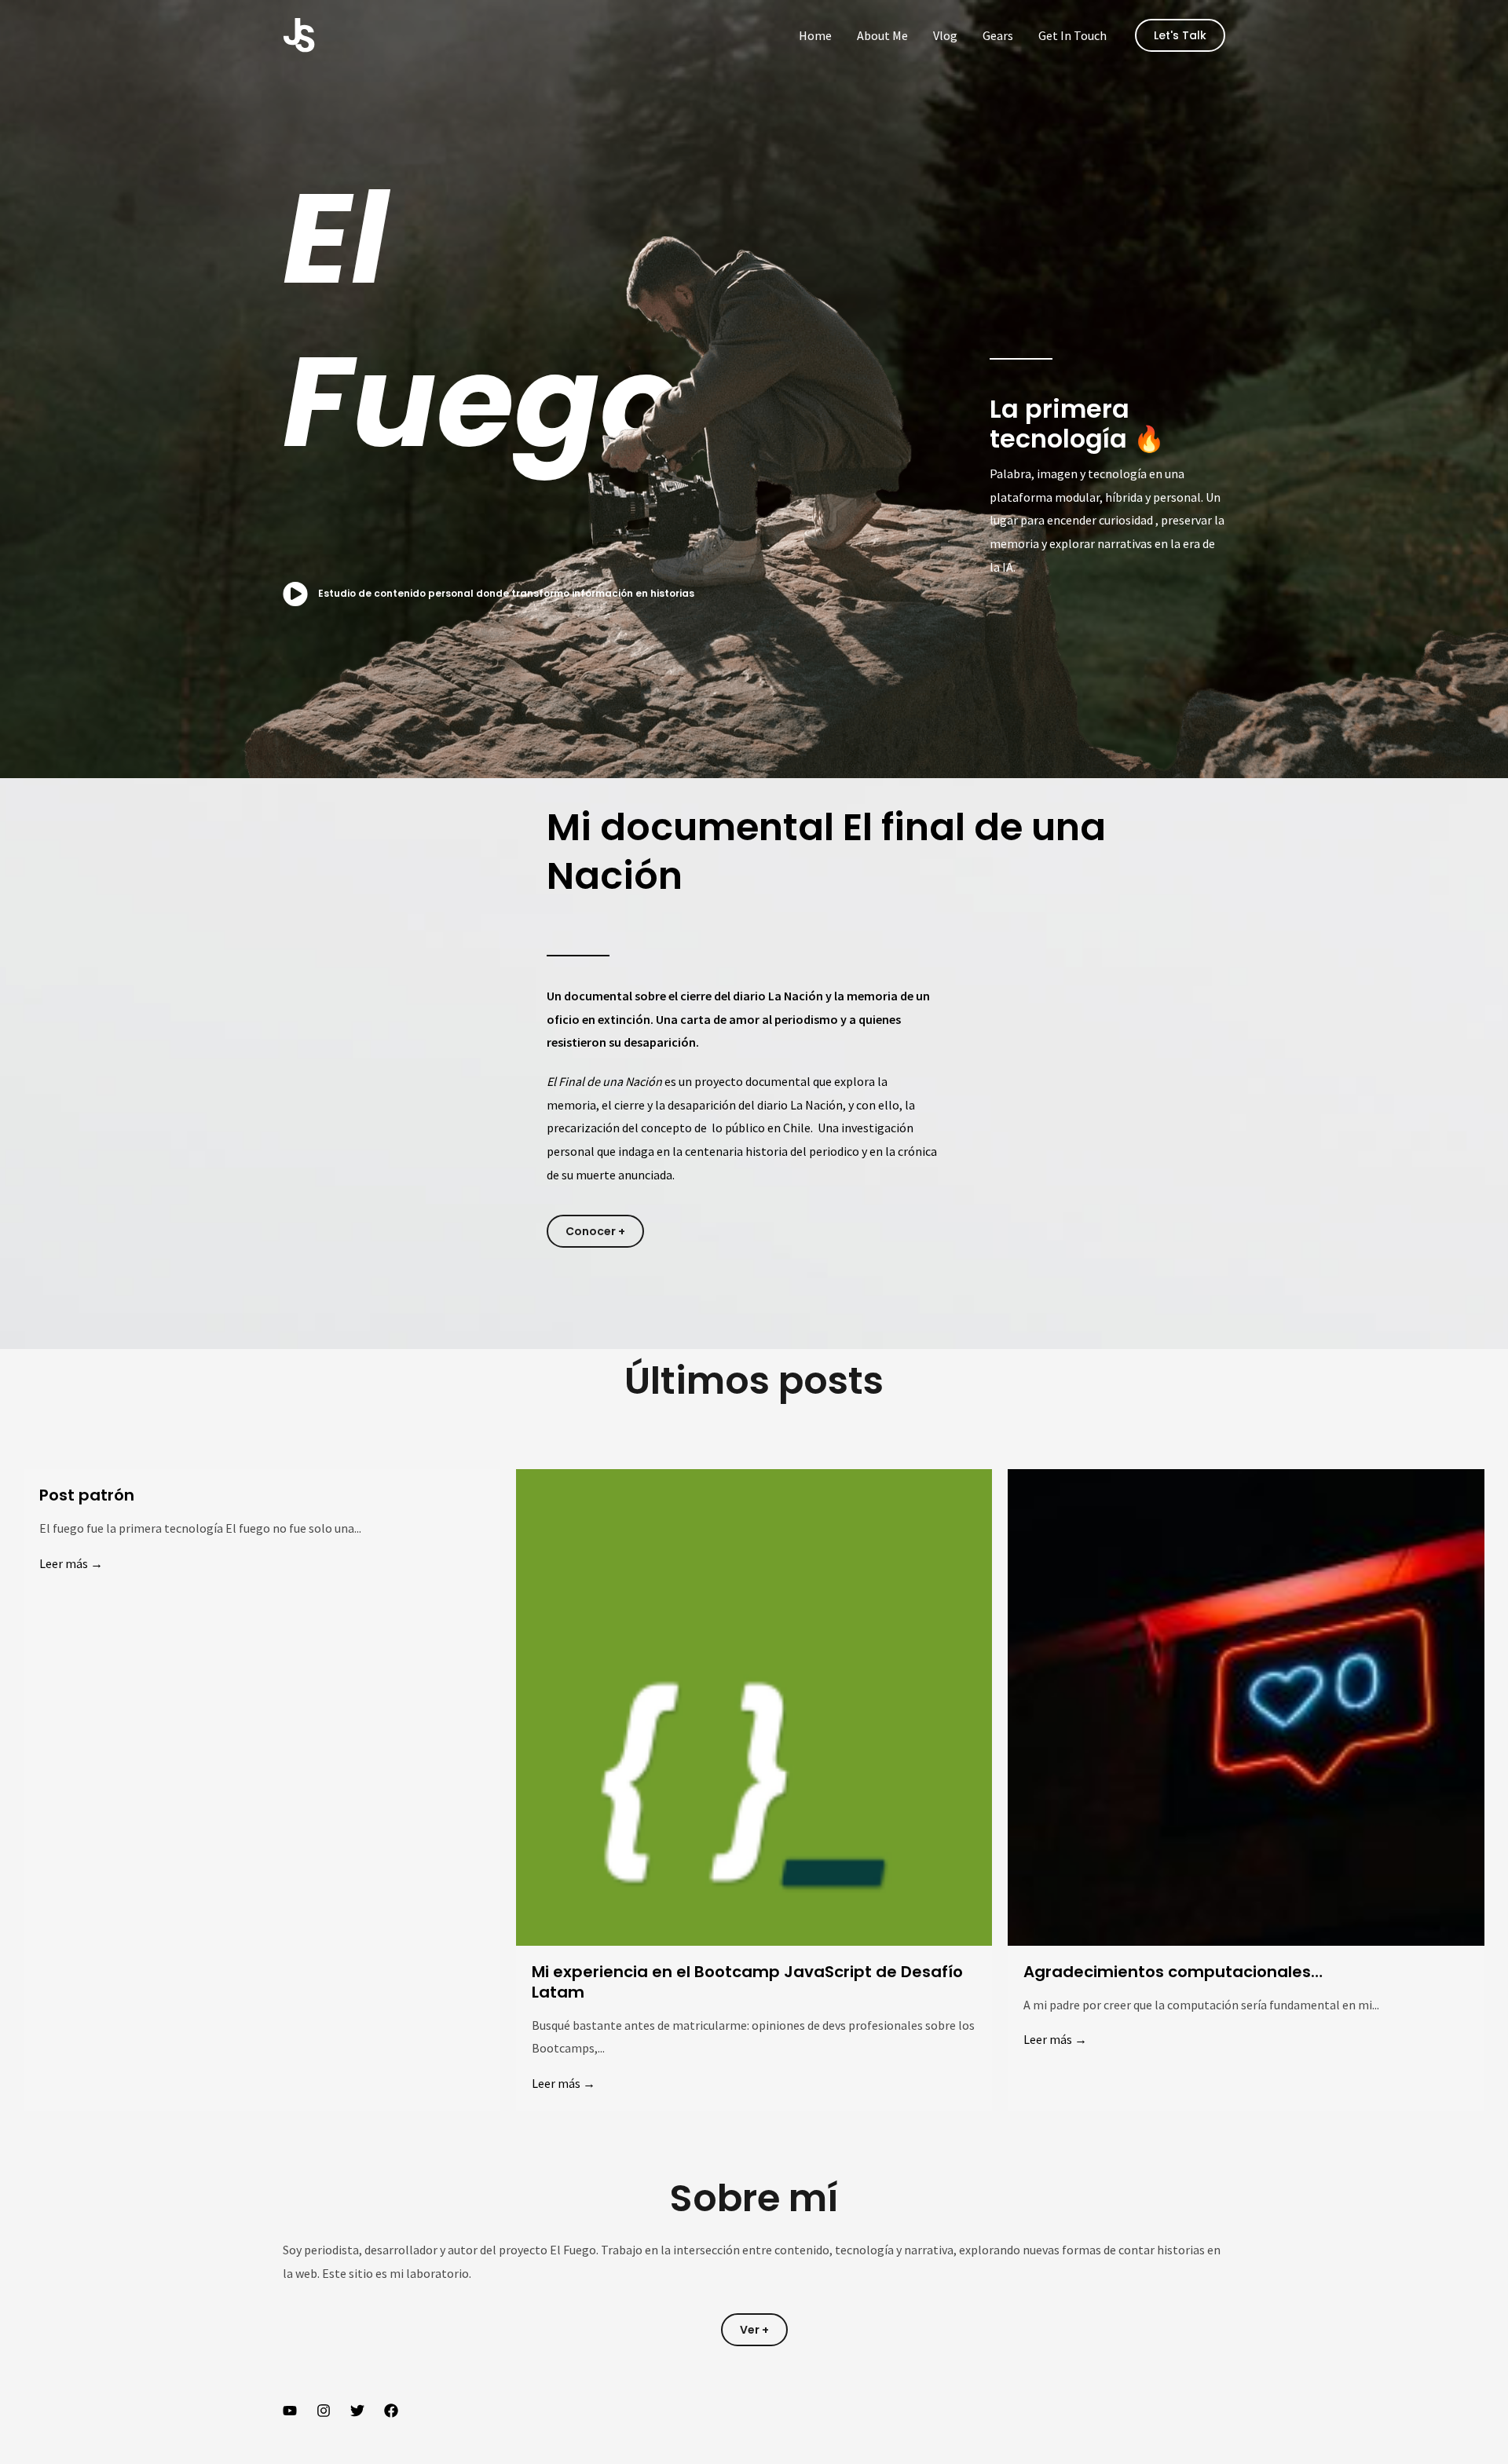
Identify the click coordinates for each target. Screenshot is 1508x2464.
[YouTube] (290, 2411)
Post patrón (87, 1495)
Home (815, 35)
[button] (1180, 35)
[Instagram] (324, 2411)
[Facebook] (391, 2411)
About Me (882, 35)
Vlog (945, 35)
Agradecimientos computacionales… (1173, 1972)
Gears (998, 35)
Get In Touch (1072, 35)
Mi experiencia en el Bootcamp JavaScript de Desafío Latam (747, 1982)
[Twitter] (357, 2411)
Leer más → (71, 1563)
